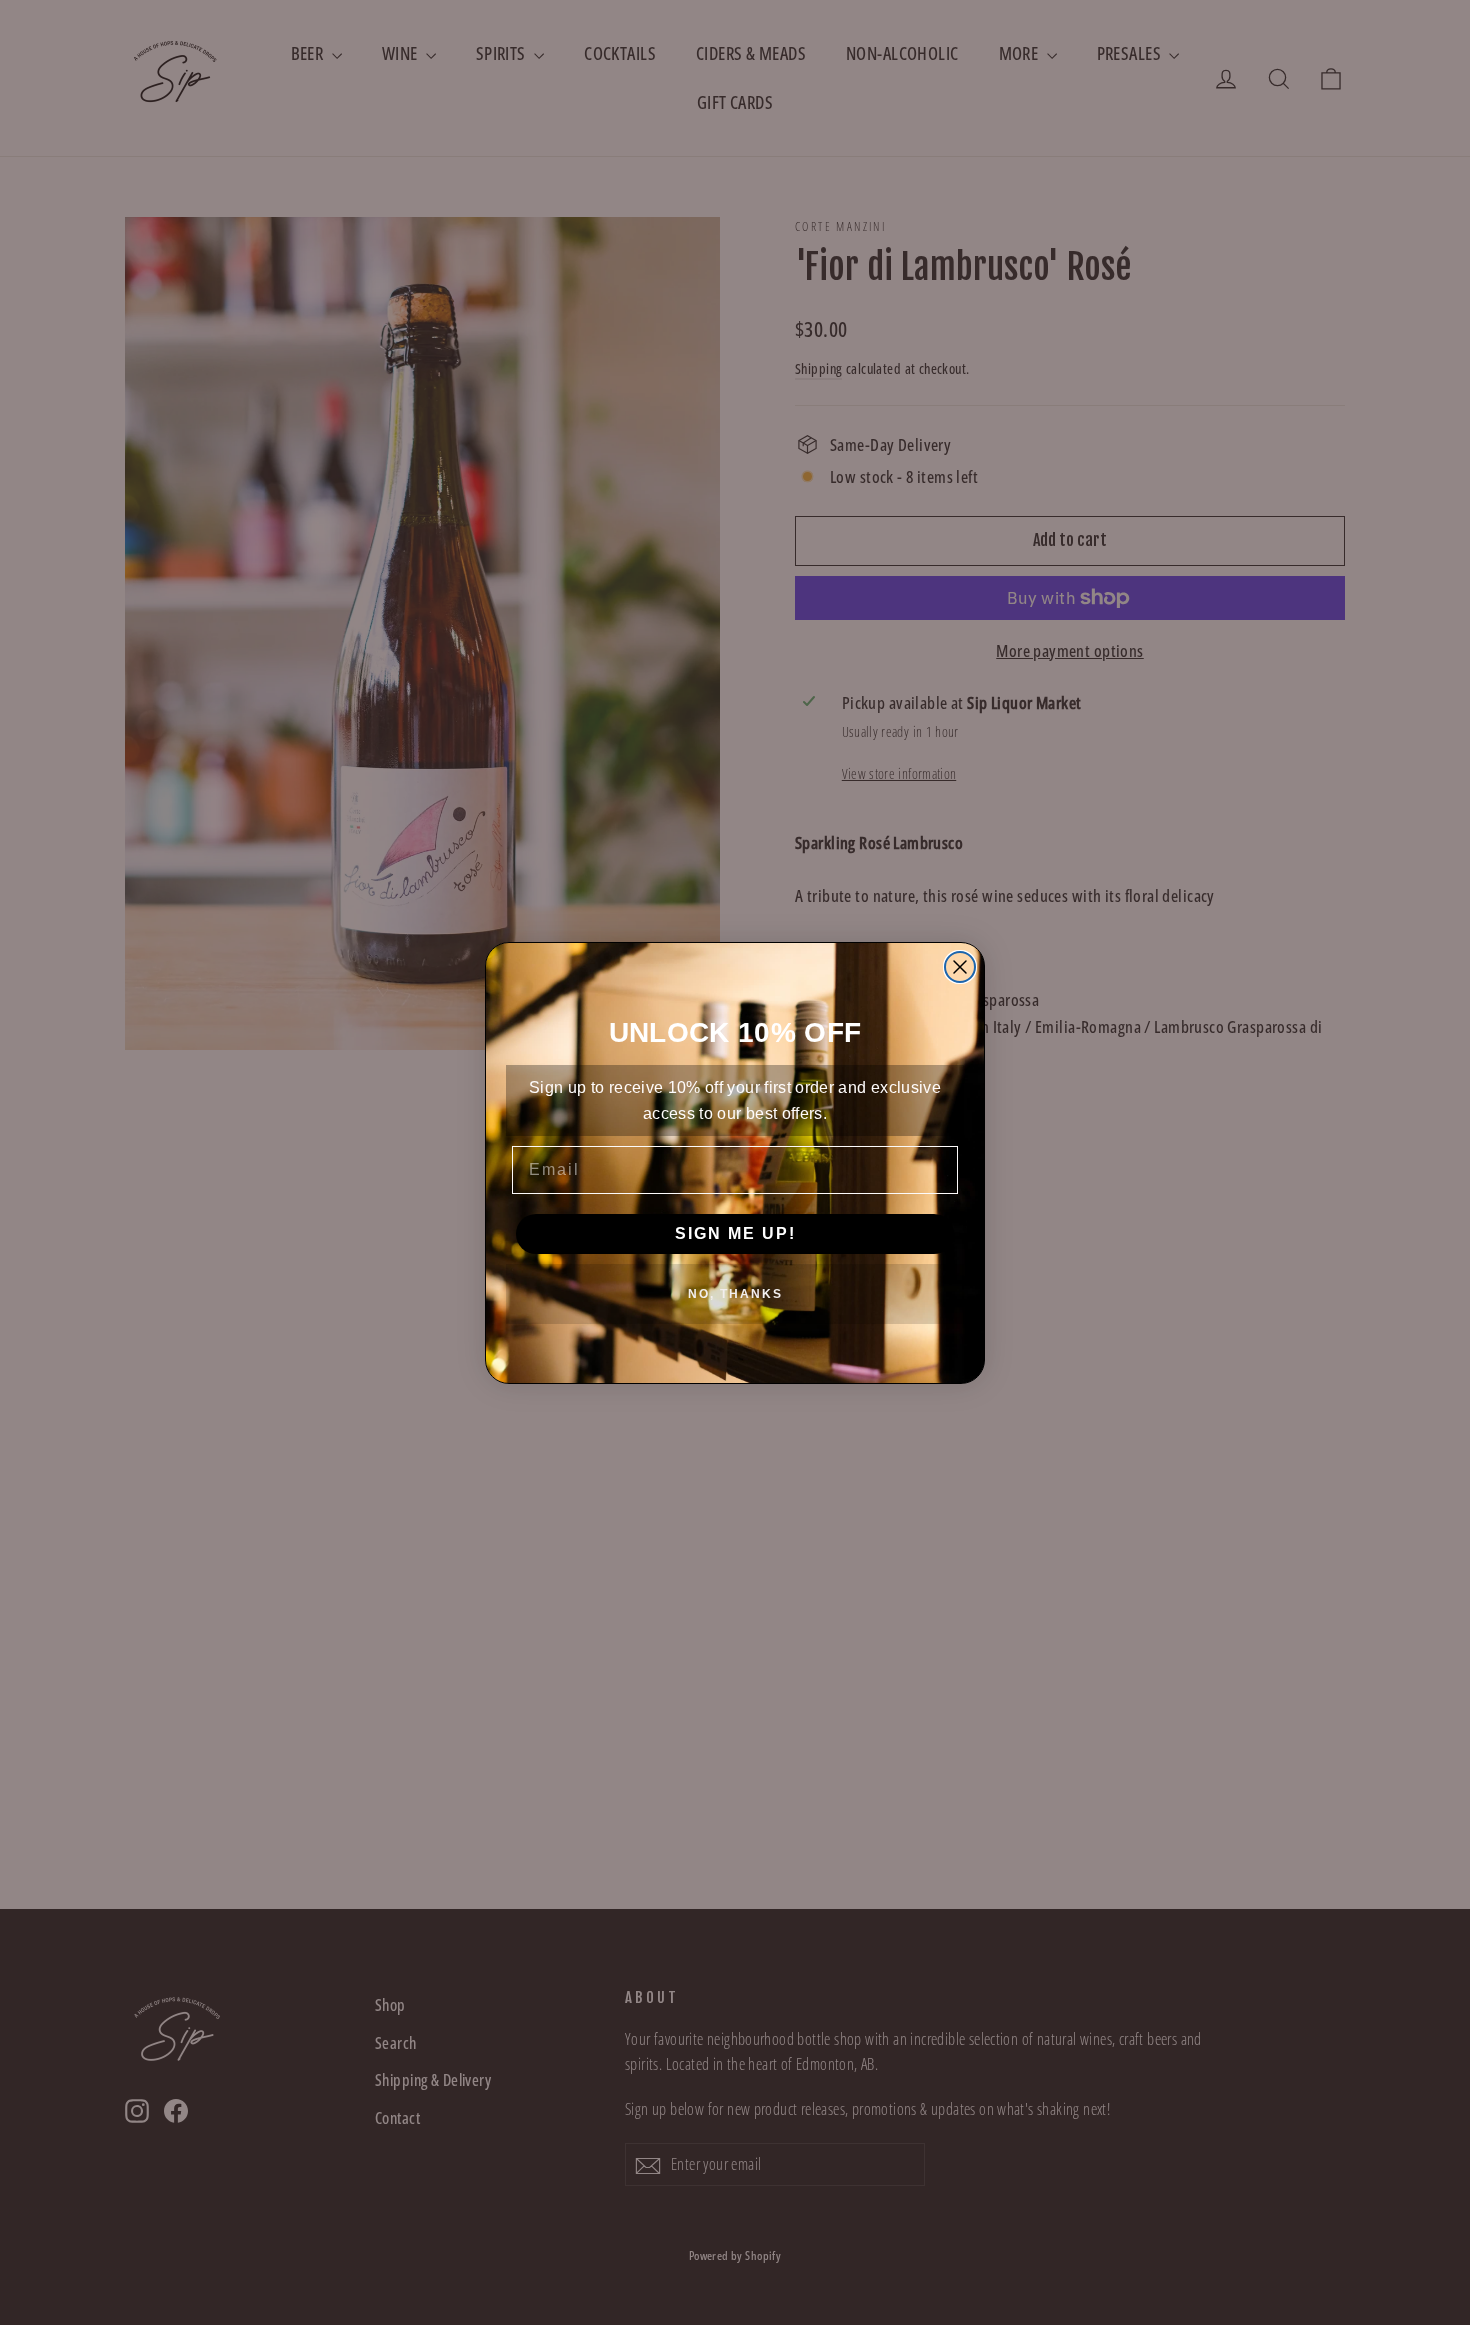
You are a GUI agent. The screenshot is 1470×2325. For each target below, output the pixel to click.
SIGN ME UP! (735, 1233)
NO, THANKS (735, 1294)
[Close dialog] (960, 967)
